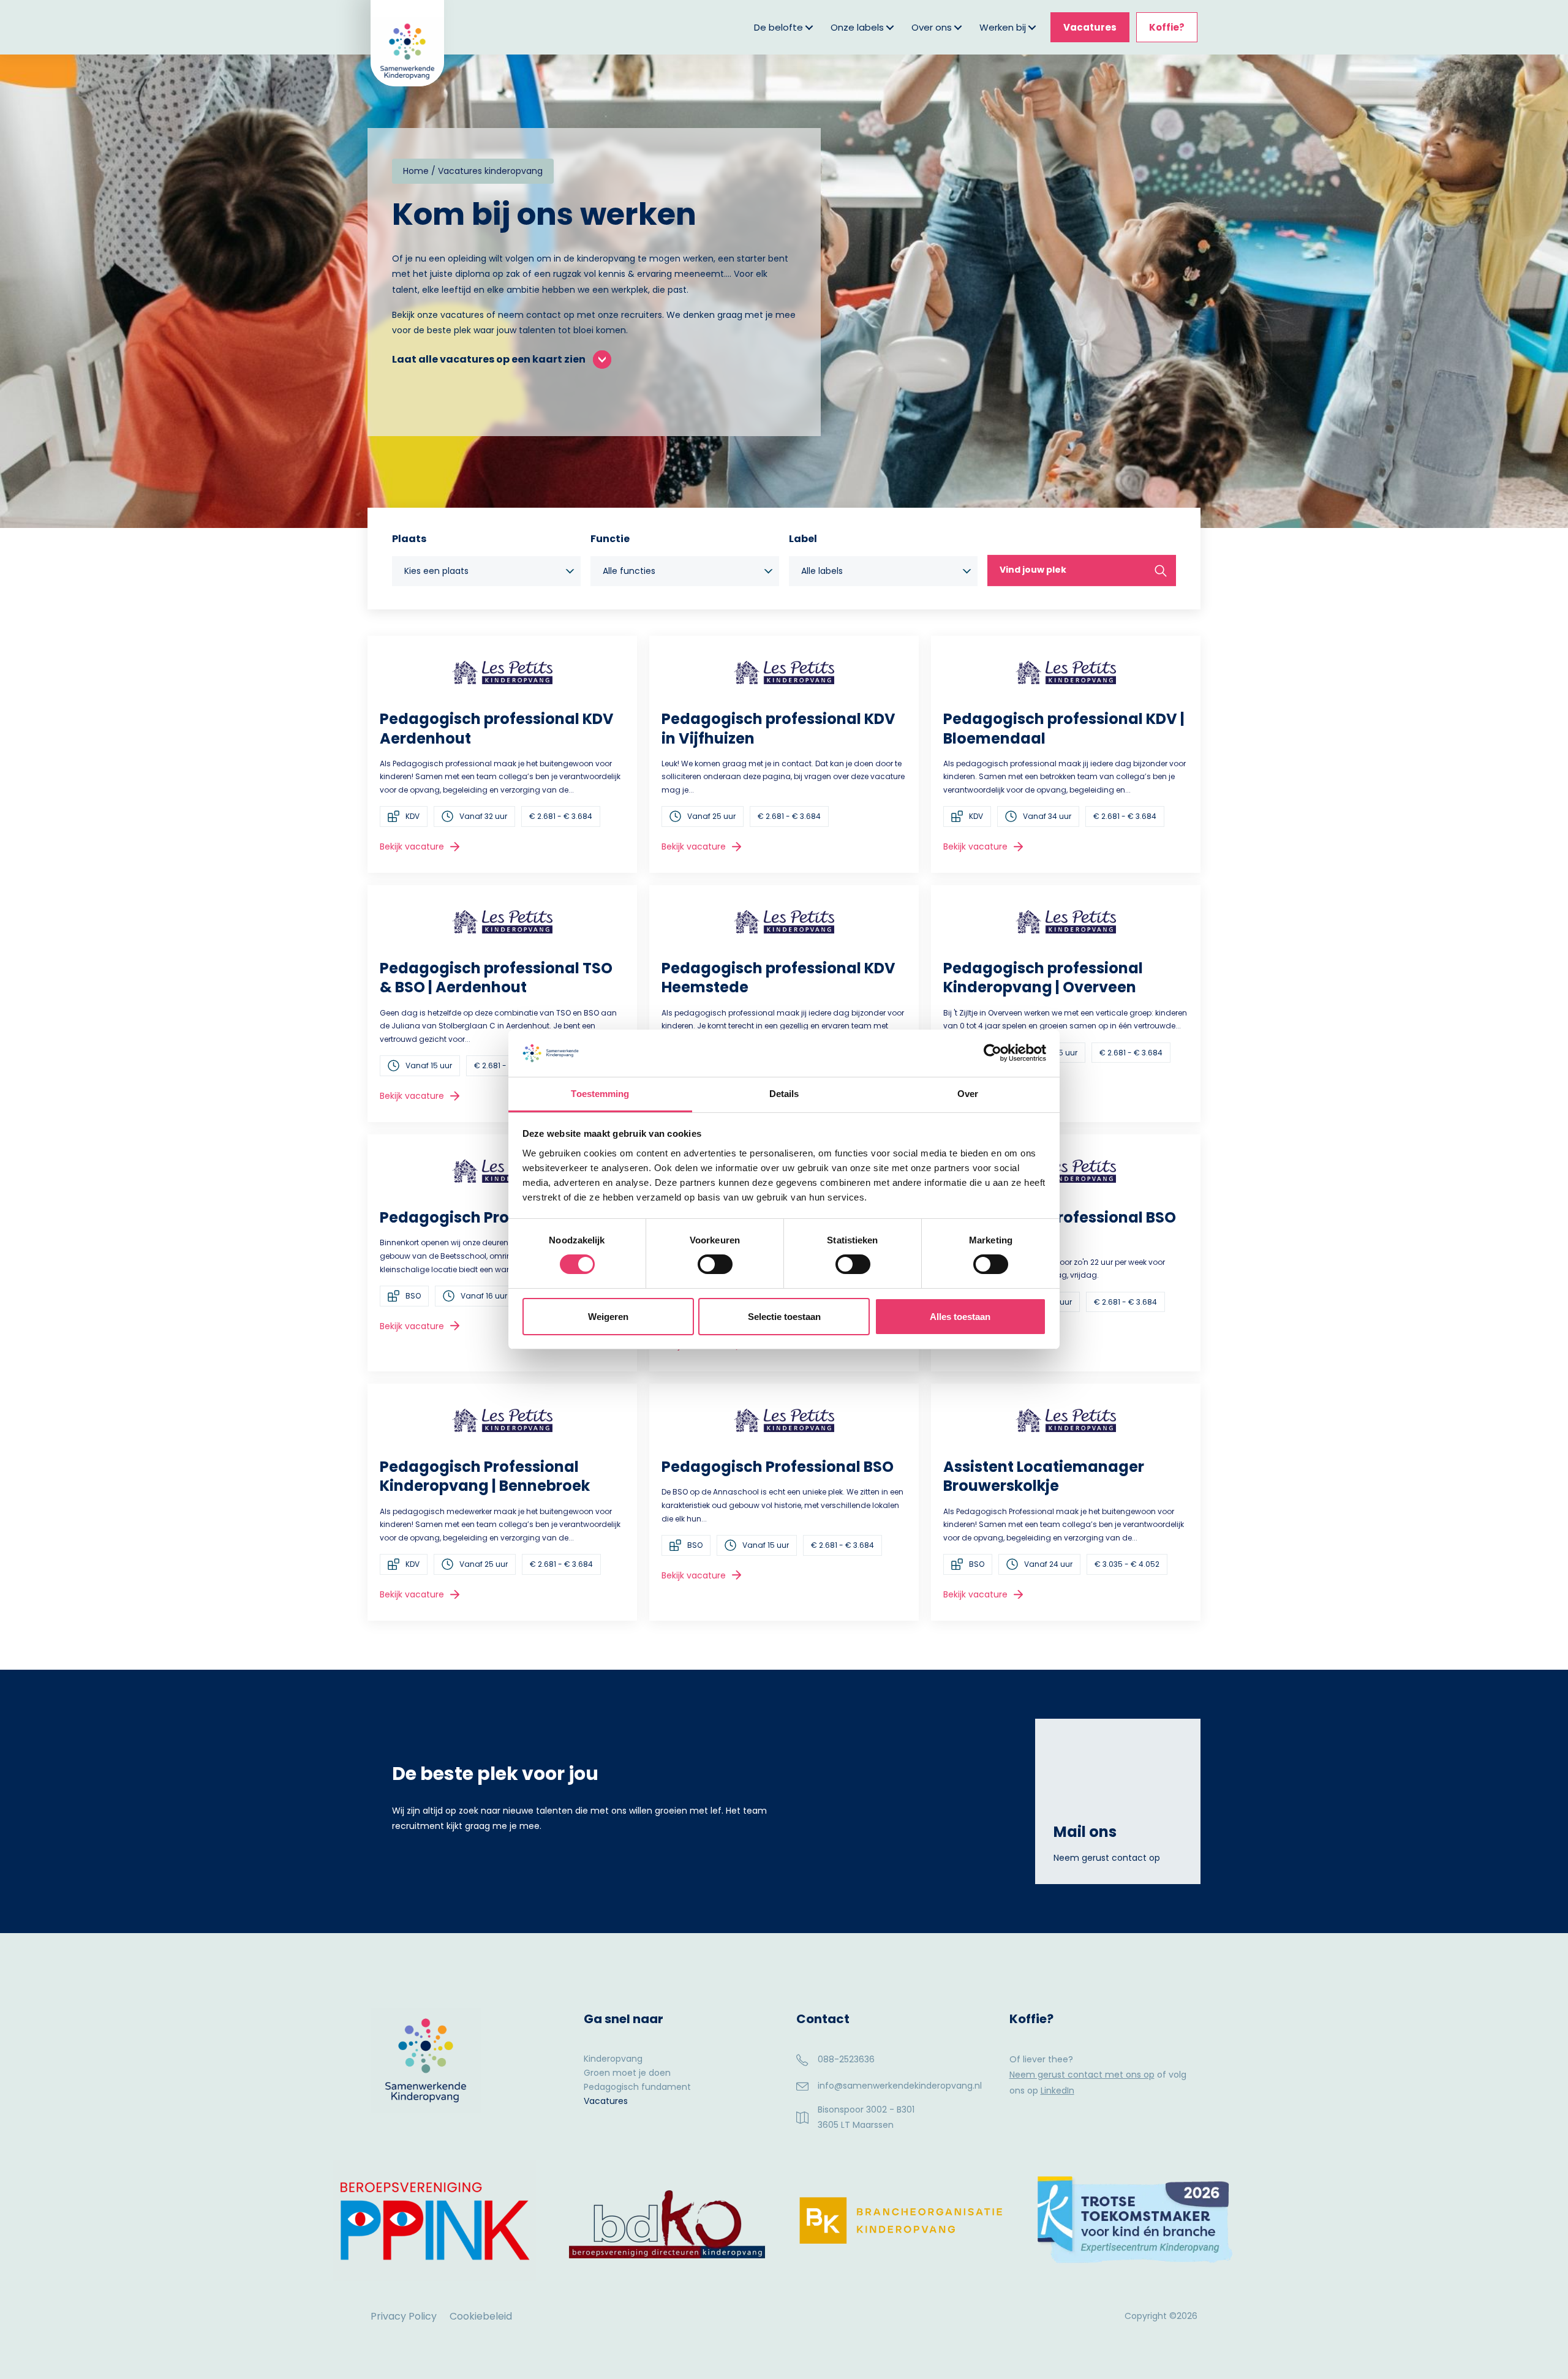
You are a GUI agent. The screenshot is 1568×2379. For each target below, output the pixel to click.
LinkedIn (1057, 2091)
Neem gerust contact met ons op (1082, 2075)
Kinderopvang (613, 2060)
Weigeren (608, 1317)
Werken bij (1003, 27)
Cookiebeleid (481, 2316)
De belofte (778, 27)
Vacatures (1090, 27)
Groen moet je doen (627, 2074)
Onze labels (857, 27)
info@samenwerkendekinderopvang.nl (900, 2086)
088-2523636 (846, 2059)
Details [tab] (784, 1094)
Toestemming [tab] (600, 1094)
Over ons (932, 27)
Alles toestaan (960, 1317)
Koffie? (1167, 27)
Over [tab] (968, 1094)
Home (416, 171)
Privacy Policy (404, 2316)
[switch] (715, 1264)
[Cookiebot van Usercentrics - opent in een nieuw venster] (993, 1053)
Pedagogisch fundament (637, 2088)
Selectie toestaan (784, 1317)
